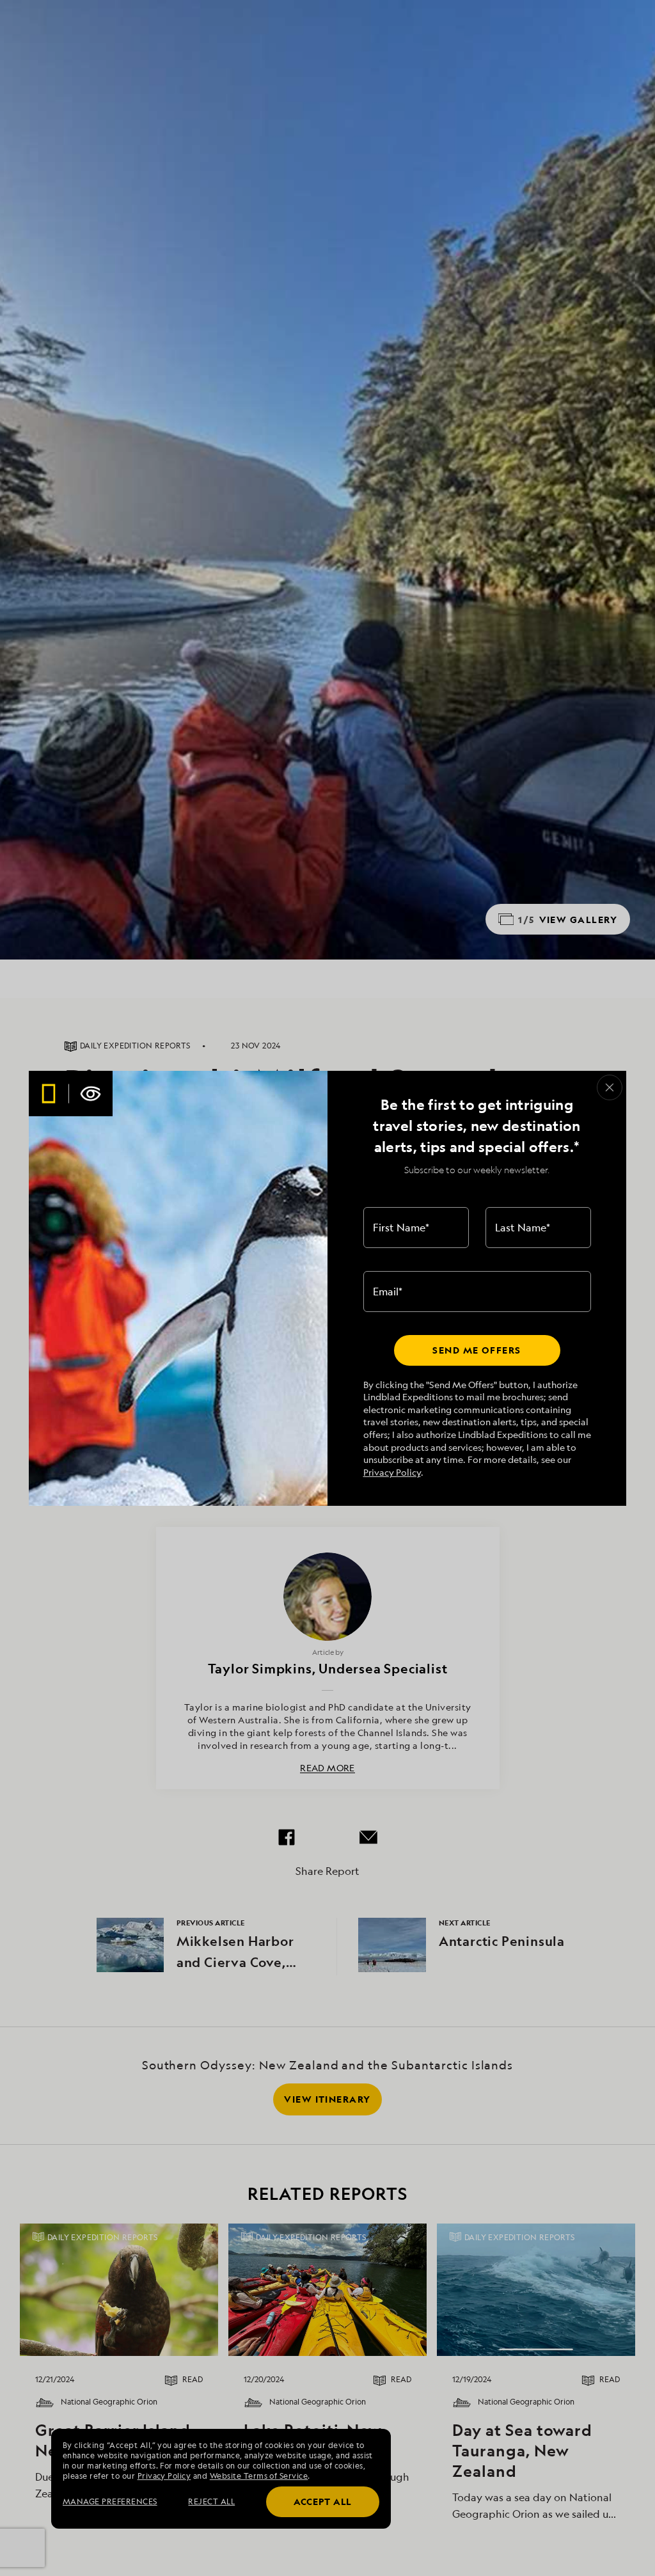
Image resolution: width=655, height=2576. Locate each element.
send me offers (477, 1350)
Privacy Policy (392, 1472)
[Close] (610, 1087)
